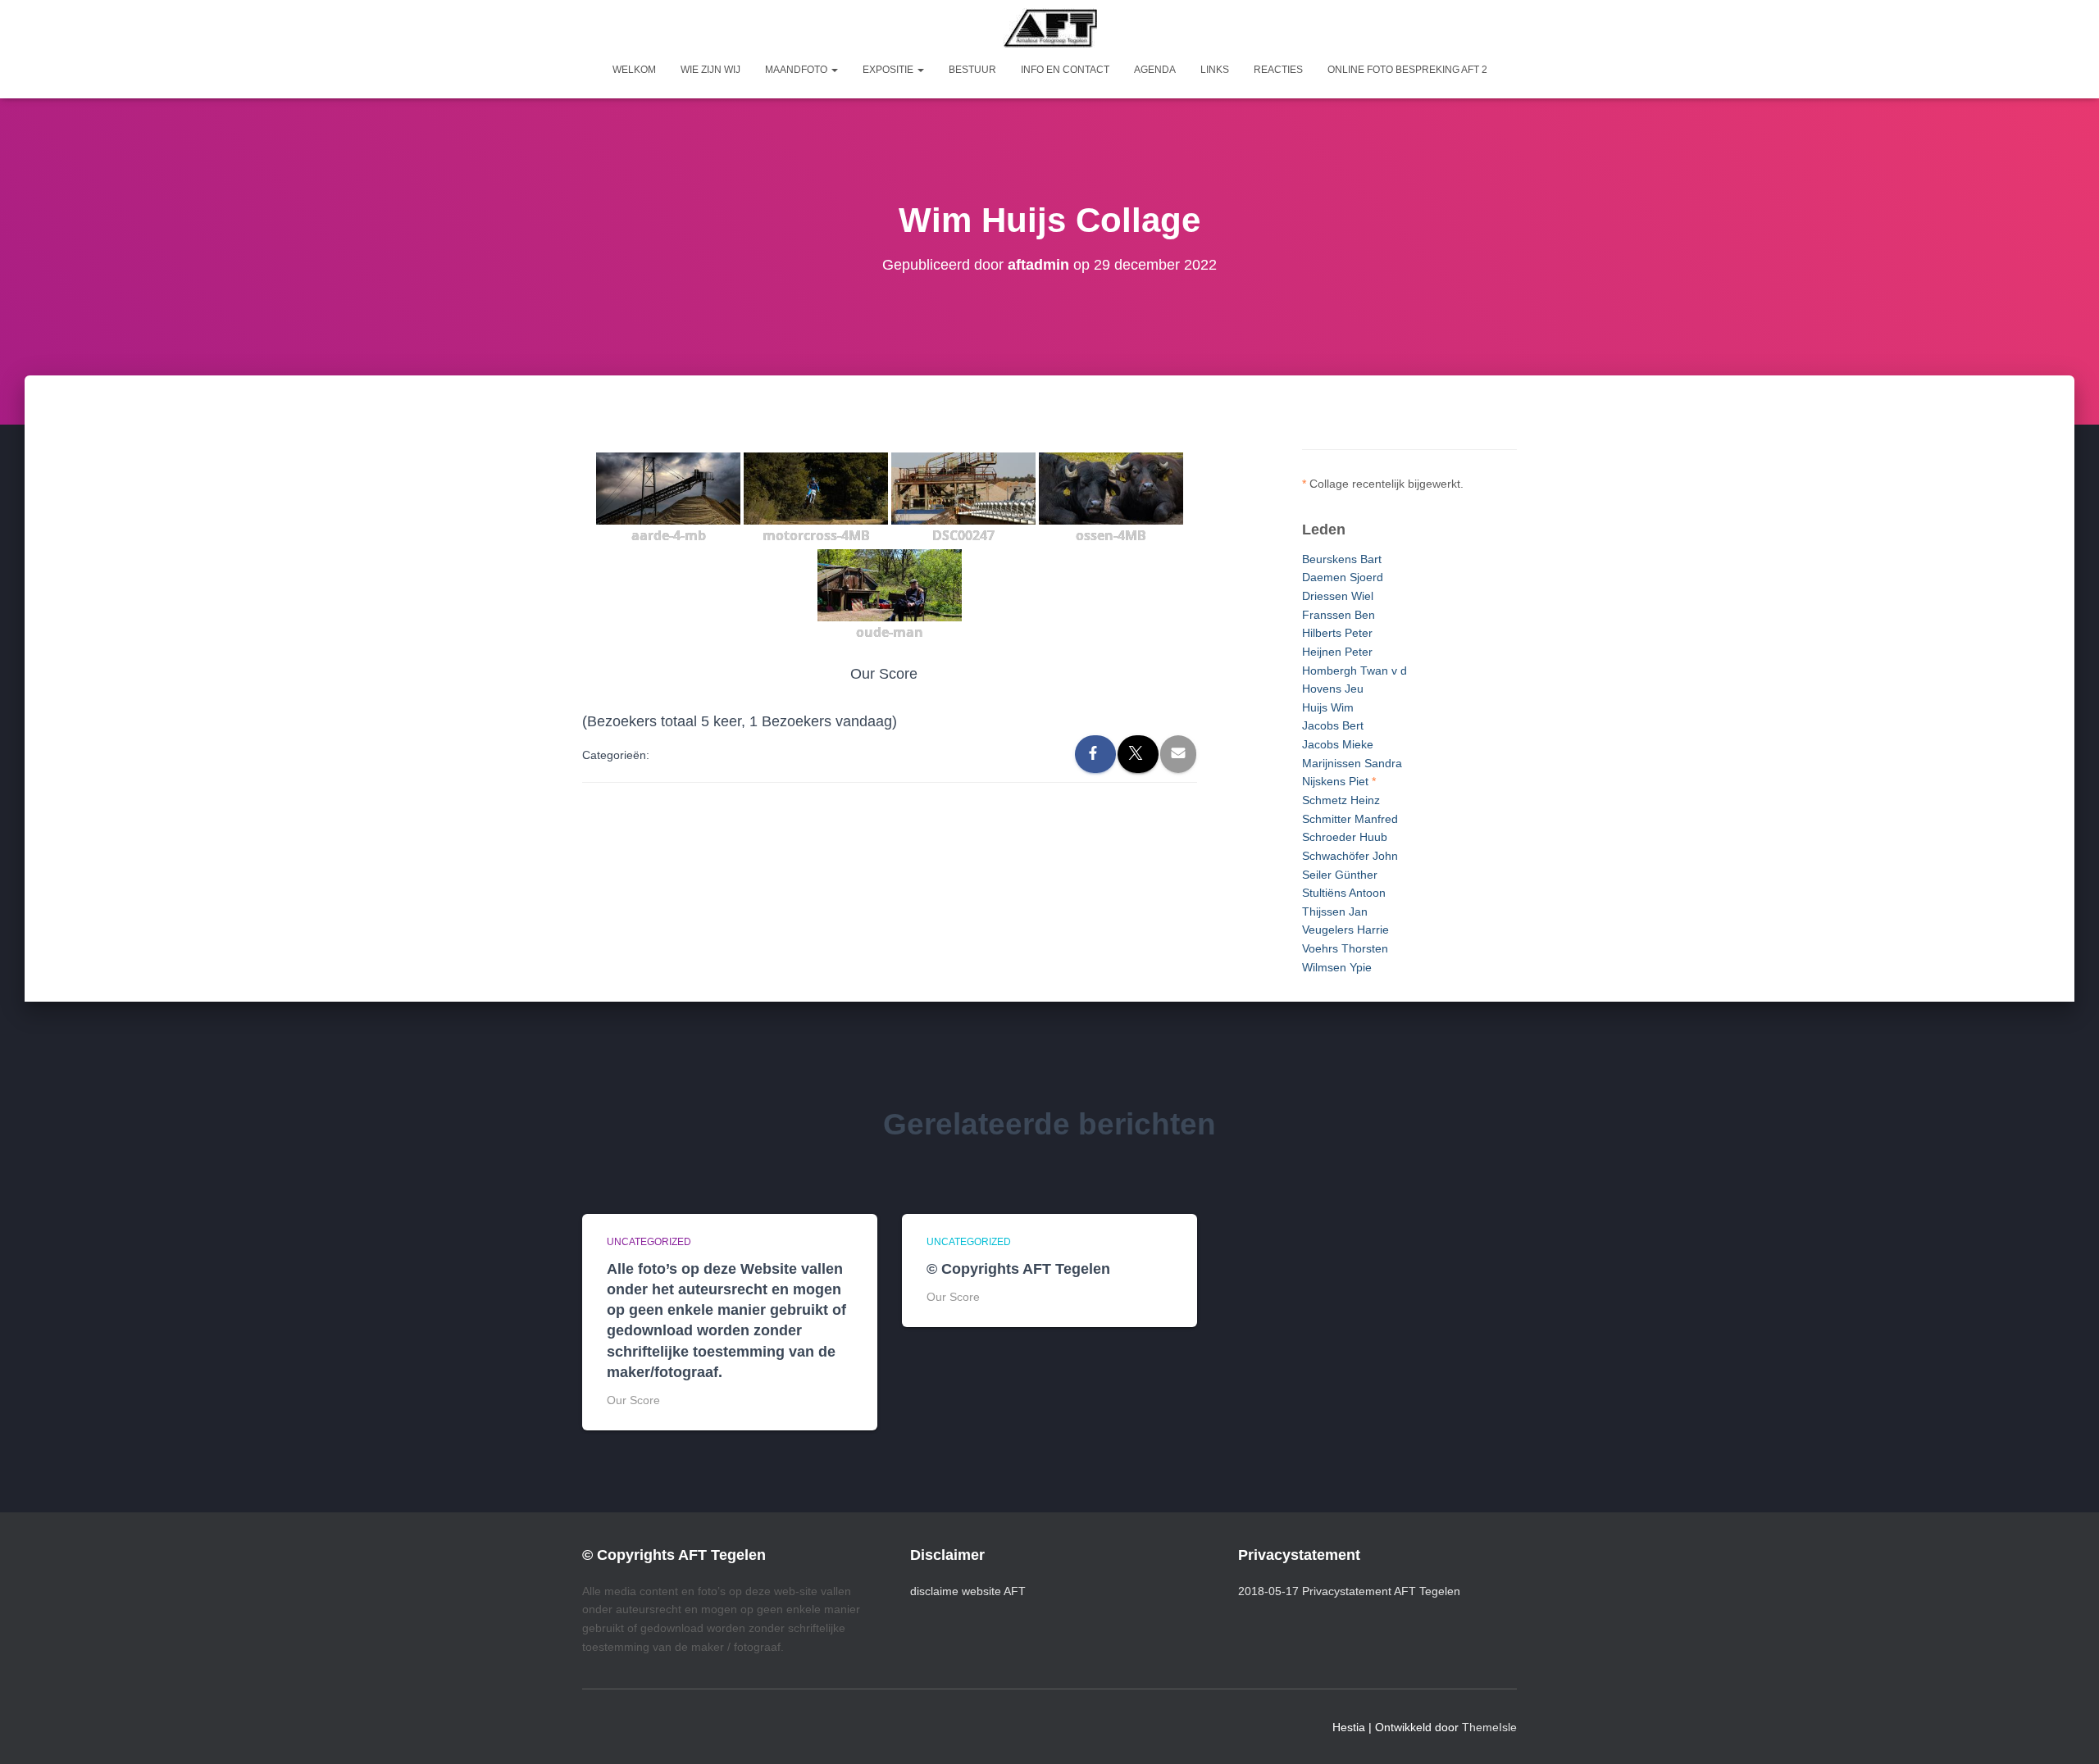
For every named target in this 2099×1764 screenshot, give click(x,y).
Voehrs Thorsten (1345, 948)
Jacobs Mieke (1338, 744)
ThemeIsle (1489, 1727)
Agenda (1155, 70)
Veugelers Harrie (1345, 930)
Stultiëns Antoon (1344, 893)
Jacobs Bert (1333, 725)
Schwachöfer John (1350, 856)
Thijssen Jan (1335, 912)
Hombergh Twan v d (1355, 671)
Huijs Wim (1328, 707)
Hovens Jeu (1333, 689)
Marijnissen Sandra (1352, 763)
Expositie (889, 70)
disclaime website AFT (968, 1591)
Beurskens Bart (1342, 559)
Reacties (1278, 70)
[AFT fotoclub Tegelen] (1050, 28)
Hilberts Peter (1337, 633)
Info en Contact (1065, 70)
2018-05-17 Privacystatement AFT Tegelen (1349, 1591)
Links (1215, 70)
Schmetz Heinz (1341, 800)
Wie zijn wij (710, 70)
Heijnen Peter (1337, 652)
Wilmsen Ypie (1337, 967)
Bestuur (972, 70)
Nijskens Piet (1335, 781)
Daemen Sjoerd (1343, 577)
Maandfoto (797, 70)
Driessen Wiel (1338, 596)
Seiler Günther (1340, 875)
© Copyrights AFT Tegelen (1018, 1269)
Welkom (634, 70)
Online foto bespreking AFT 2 (1407, 70)
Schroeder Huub (1345, 837)
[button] (834, 70)
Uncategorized (649, 1242)
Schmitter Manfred (1350, 819)
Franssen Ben (1339, 615)
